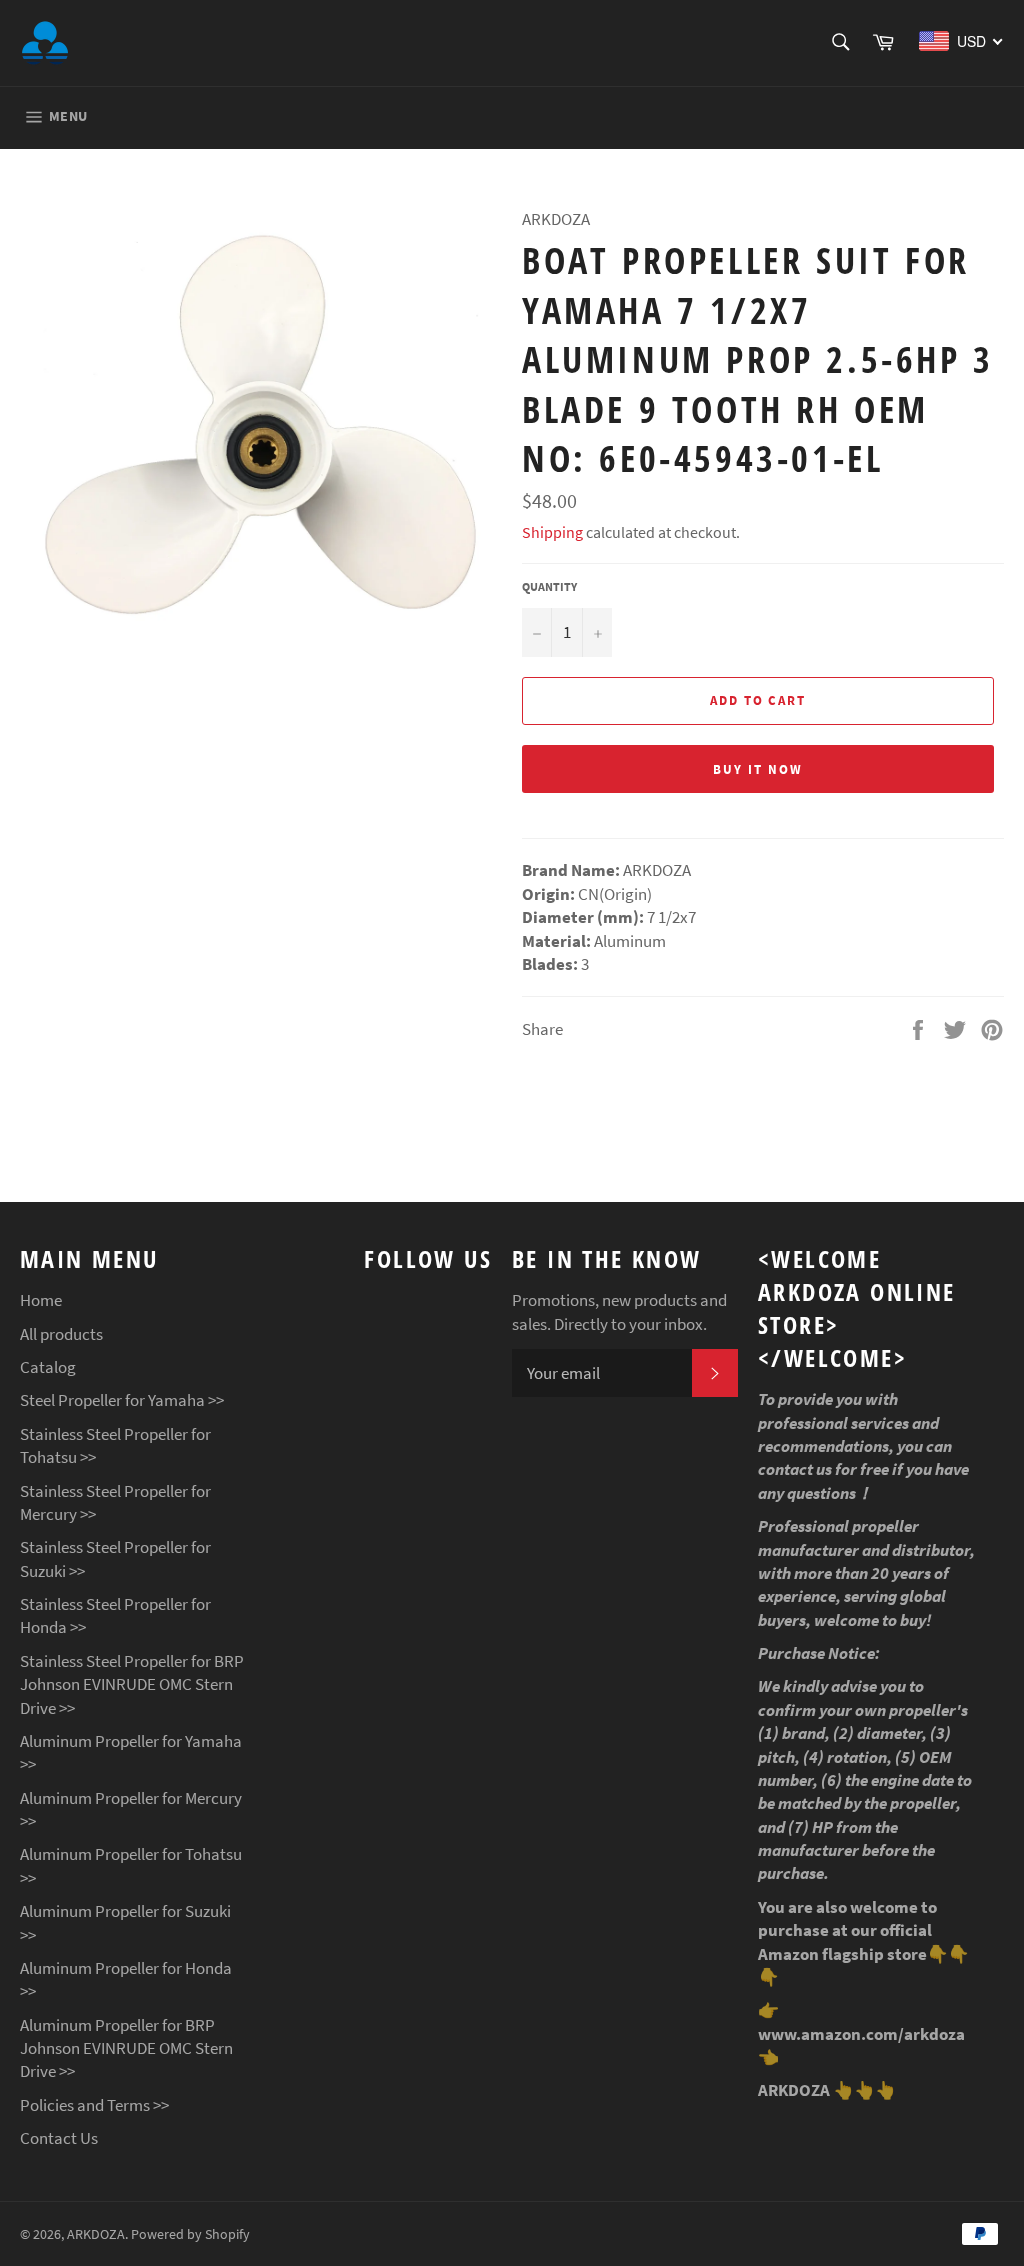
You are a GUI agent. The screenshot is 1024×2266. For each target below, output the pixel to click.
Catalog (48, 1367)
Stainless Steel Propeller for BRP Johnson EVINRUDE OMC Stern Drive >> (132, 1684)
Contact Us (59, 2138)
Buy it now (758, 769)
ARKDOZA (96, 2234)
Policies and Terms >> (94, 2105)
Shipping (552, 532)
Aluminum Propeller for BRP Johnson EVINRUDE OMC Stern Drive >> (126, 2048)
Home (41, 1300)
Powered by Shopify (190, 2234)
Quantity (549, 586)
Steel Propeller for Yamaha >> (122, 1400)
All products (61, 1334)
